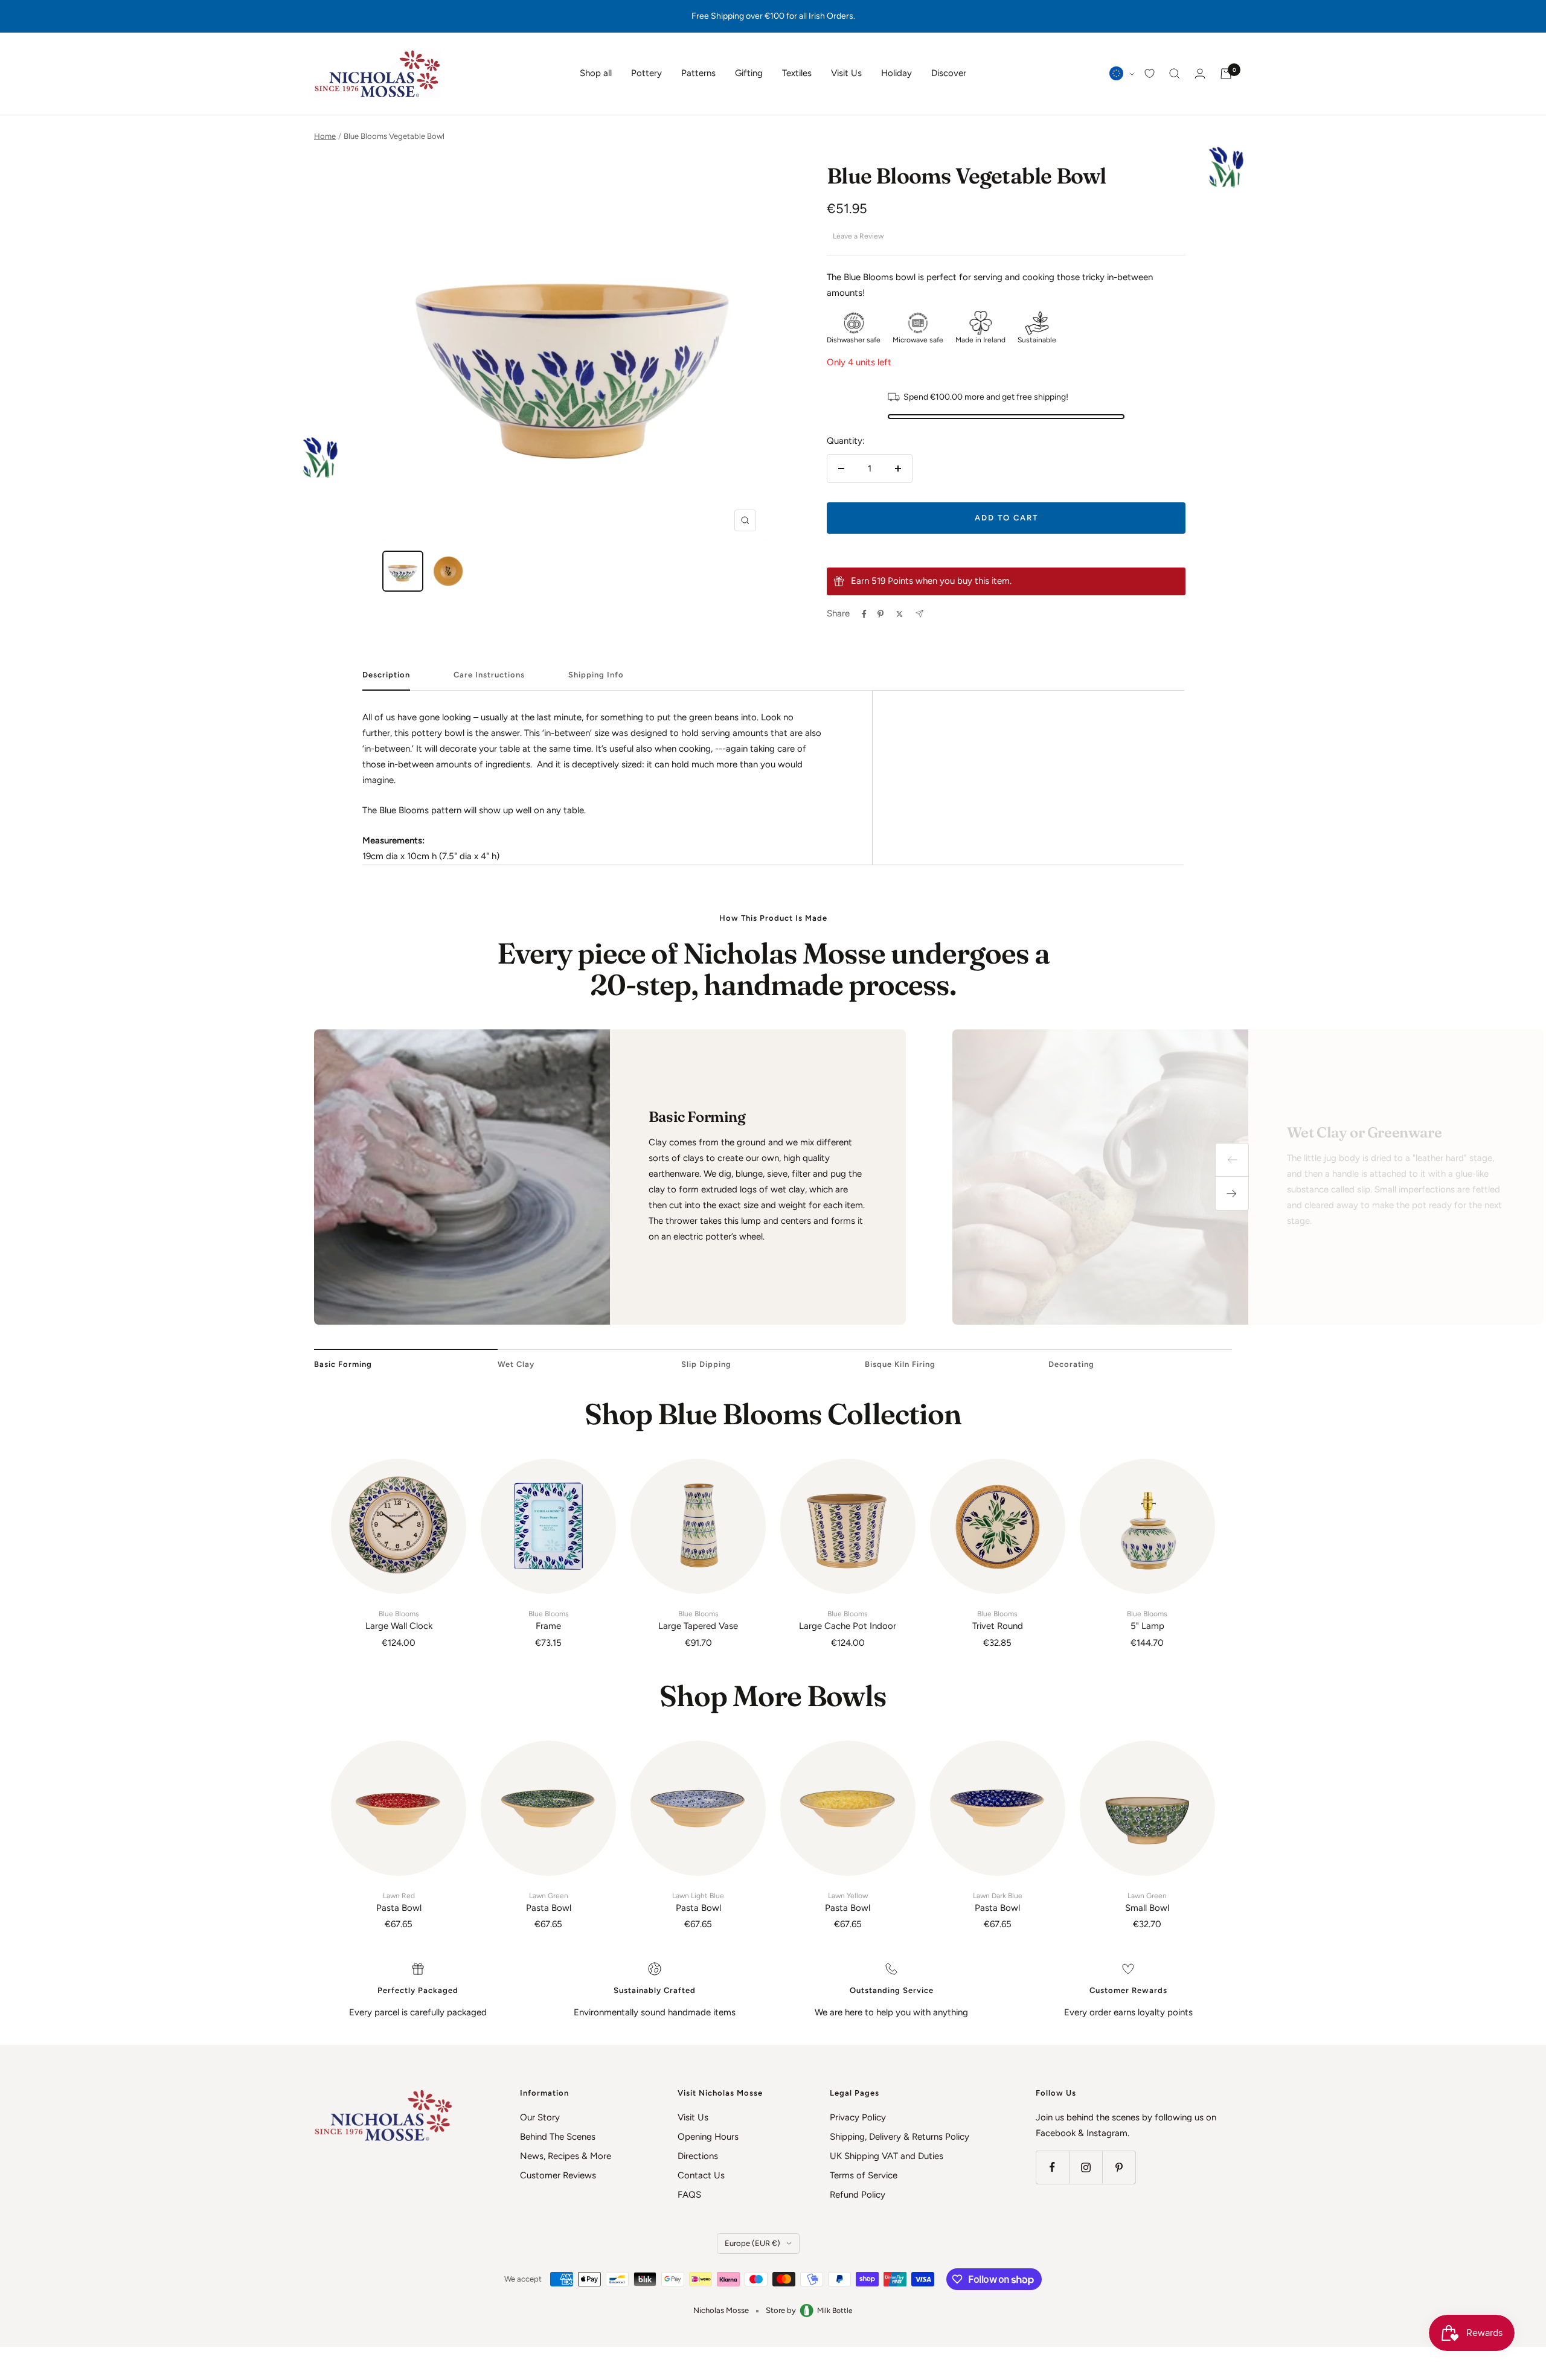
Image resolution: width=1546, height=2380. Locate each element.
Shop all (596, 73)
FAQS (689, 2195)
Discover (949, 73)
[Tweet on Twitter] (900, 614)
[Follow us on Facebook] (1052, 2167)
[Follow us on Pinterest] (1119, 2167)
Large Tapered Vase (698, 1620)
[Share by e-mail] (919, 614)
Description (386, 675)
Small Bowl (1147, 1902)
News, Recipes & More (566, 2156)
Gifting (749, 73)
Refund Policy (858, 2195)
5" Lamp (1147, 1620)
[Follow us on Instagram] (1086, 2167)
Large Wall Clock (399, 1620)
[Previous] (1232, 1160)
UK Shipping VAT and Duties (887, 2156)
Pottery (646, 73)
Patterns (698, 73)
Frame (549, 1620)
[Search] (1175, 74)
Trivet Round (998, 1620)
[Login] (1200, 73)
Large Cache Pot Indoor (848, 1620)
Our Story (540, 2117)
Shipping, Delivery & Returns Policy (900, 2137)
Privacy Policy (858, 2117)
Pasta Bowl (399, 1902)
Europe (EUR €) (752, 2243)
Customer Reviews (558, 2175)
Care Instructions (489, 675)
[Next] (1232, 1194)
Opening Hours (708, 2137)
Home (325, 136)
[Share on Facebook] (864, 614)
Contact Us (701, 2175)
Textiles (797, 73)
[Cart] (1226, 74)
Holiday (896, 73)
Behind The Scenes (558, 2137)
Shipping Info (596, 675)
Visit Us (846, 73)
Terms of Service (864, 2175)
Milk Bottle (835, 2311)
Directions (698, 2156)
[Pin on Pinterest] (880, 614)
